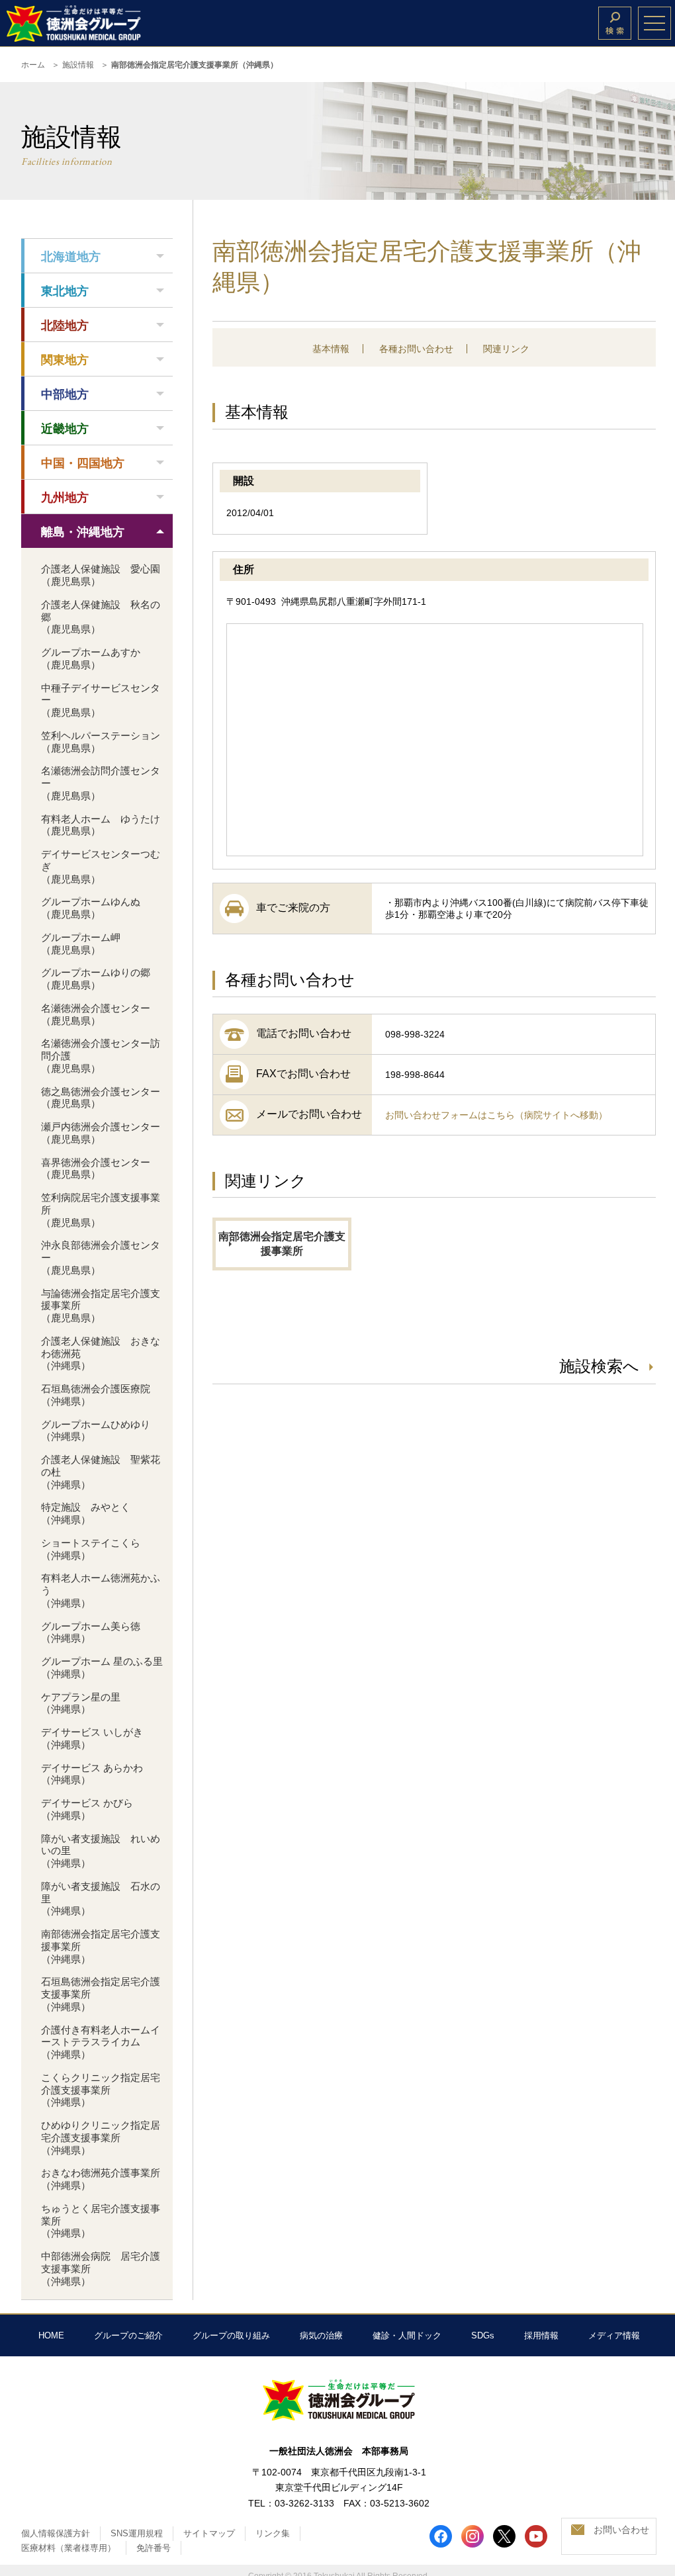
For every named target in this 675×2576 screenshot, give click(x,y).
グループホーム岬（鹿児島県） (81, 944)
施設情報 (78, 65)
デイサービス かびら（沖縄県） (87, 1809)
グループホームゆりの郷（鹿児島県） (96, 979)
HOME (51, 2335)
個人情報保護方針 (56, 2533)
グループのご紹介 (128, 2335)
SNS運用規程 (137, 2533)
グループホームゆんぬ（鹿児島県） (91, 908)
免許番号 (154, 2548)
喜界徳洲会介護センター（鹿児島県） (96, 1169)
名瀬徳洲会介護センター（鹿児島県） (96, 1014)
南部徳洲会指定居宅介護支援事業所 (282, 1244)
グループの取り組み (231, 2335)
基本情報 (331, 349)
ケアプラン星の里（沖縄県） (81, 1703)
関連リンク (506, 349)
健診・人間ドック (407, 2335)
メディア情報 (614, 2335)
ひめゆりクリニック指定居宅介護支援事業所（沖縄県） (101, 2138)
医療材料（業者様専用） (68, 2548)
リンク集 (273, 2533)
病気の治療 (321, 2335)
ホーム (33, 65)
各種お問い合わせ (416, 349)
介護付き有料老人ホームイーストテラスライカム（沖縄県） (101, 2042)
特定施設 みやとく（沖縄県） (86, 1513)
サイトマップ (209, 2533)
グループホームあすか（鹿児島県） (91, 658)
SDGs (483, 2335)
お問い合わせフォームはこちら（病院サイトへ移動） (496, 1115)
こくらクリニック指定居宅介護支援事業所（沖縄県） (101, 2090)
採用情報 (541, 2335)
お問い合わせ (621, 2530)
